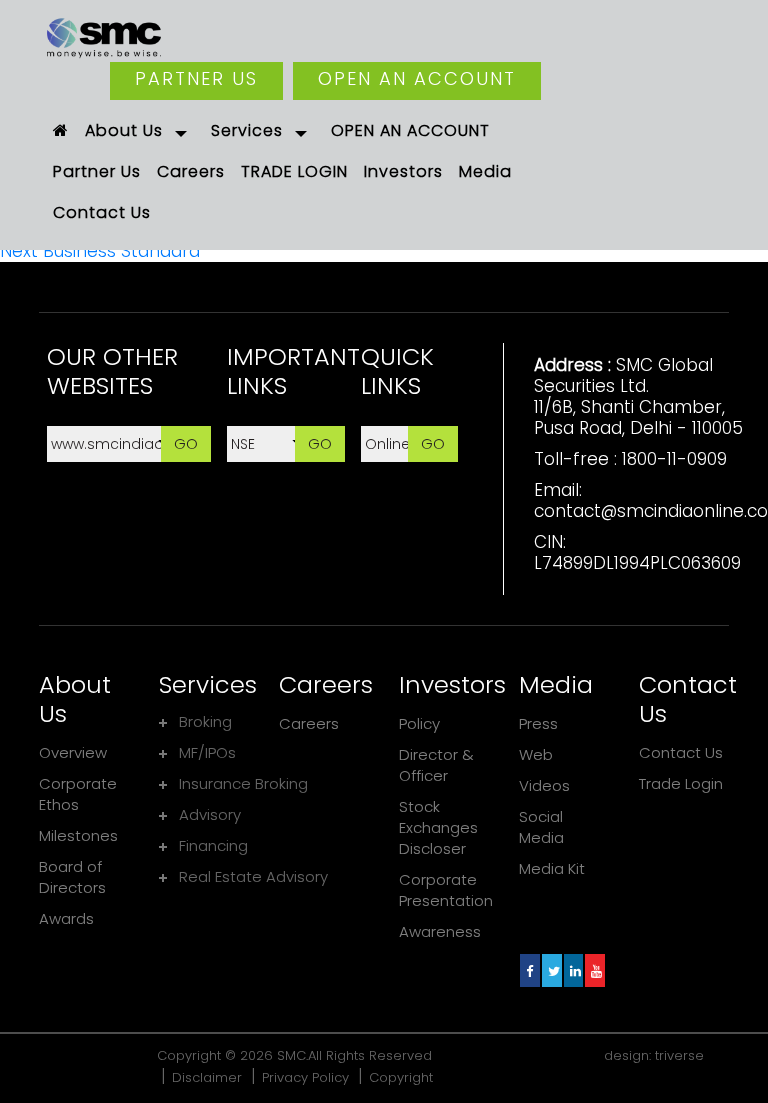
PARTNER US (196, 78)
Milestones (78, 835)
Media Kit (552, 868)
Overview (73, 752)
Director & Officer (436, 765)
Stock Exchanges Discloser (438, 827)
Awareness (440, 931)
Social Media (541, 827)
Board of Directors (72, 877)
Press (538, 723)
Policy (419, 723)
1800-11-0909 (674, 459)
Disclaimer (207, 1077)
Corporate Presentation (446, 890)
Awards (66, 918)
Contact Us (681, 752)
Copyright (401, 1077)
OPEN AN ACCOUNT (417, 78)
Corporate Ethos (78, 794)
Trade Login (681, 783)
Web (536, 754)
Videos (544, 785)
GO (186, 443)
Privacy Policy (305, 1077)
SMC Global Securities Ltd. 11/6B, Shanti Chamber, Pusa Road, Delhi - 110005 (638, 396)
